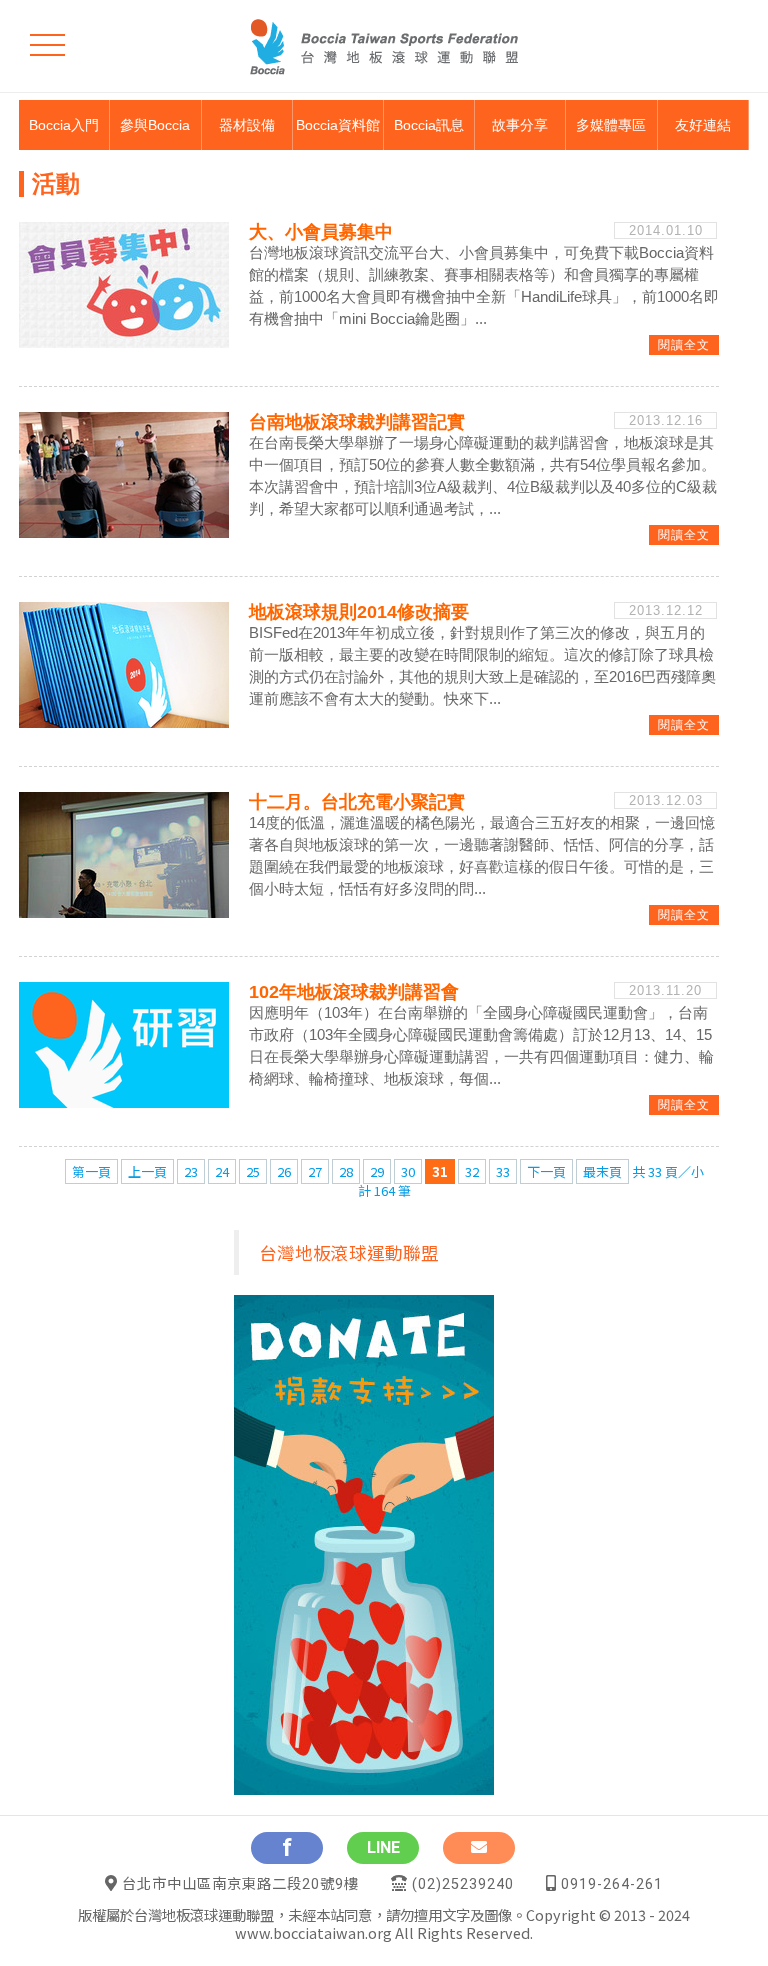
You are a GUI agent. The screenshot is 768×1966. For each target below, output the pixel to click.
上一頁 (147, 1171)
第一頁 (91, 1171)
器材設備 (247, 125)
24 (222, 1171)
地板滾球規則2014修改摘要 (359, 612)
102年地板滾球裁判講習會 (354, 992)
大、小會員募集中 (321, 232)
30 (408, 1171)
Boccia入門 (64, 125)
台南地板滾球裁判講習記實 (357, 422)
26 (284, 1171)
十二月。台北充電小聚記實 (357, 802)
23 (191, 1171)
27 (315, 1171)
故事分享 (520, 125)
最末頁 (602, 1171)
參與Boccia (155, 125)
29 (377, 1171)
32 (472, 1171)
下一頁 (546, 1171)
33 (503, 1171)
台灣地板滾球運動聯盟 (349, 1252)
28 (346, 1171)
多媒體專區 (611, 125)
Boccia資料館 (338, 125)
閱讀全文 (684, 345)
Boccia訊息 (429, 125)
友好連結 (703, 125)
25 (253, 1171)
